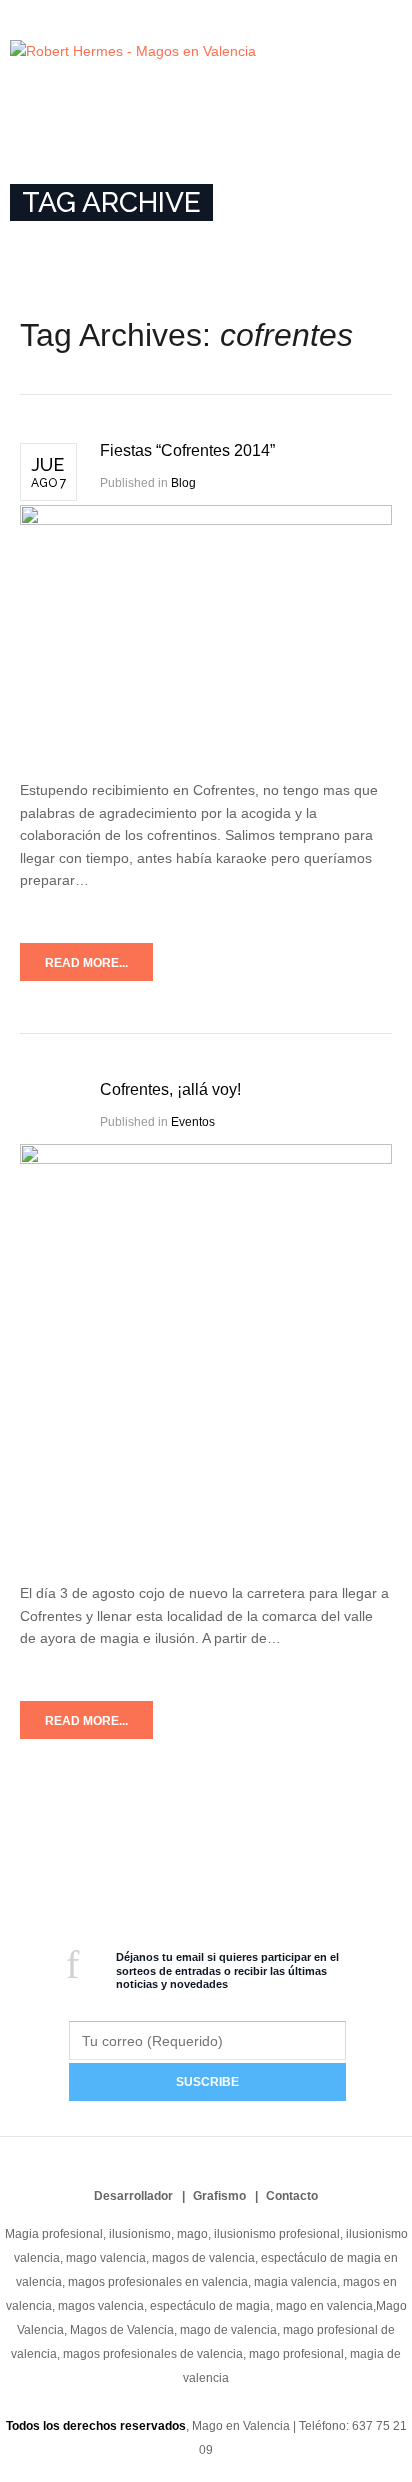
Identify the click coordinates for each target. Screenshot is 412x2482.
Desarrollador (133, 2196)
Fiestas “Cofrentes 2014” (187, 450)
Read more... (86, 963)
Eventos (193, 1122)
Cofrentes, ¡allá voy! (170, 1089)
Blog (183, 483)
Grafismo (219, 2196)
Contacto (292, 2196)
